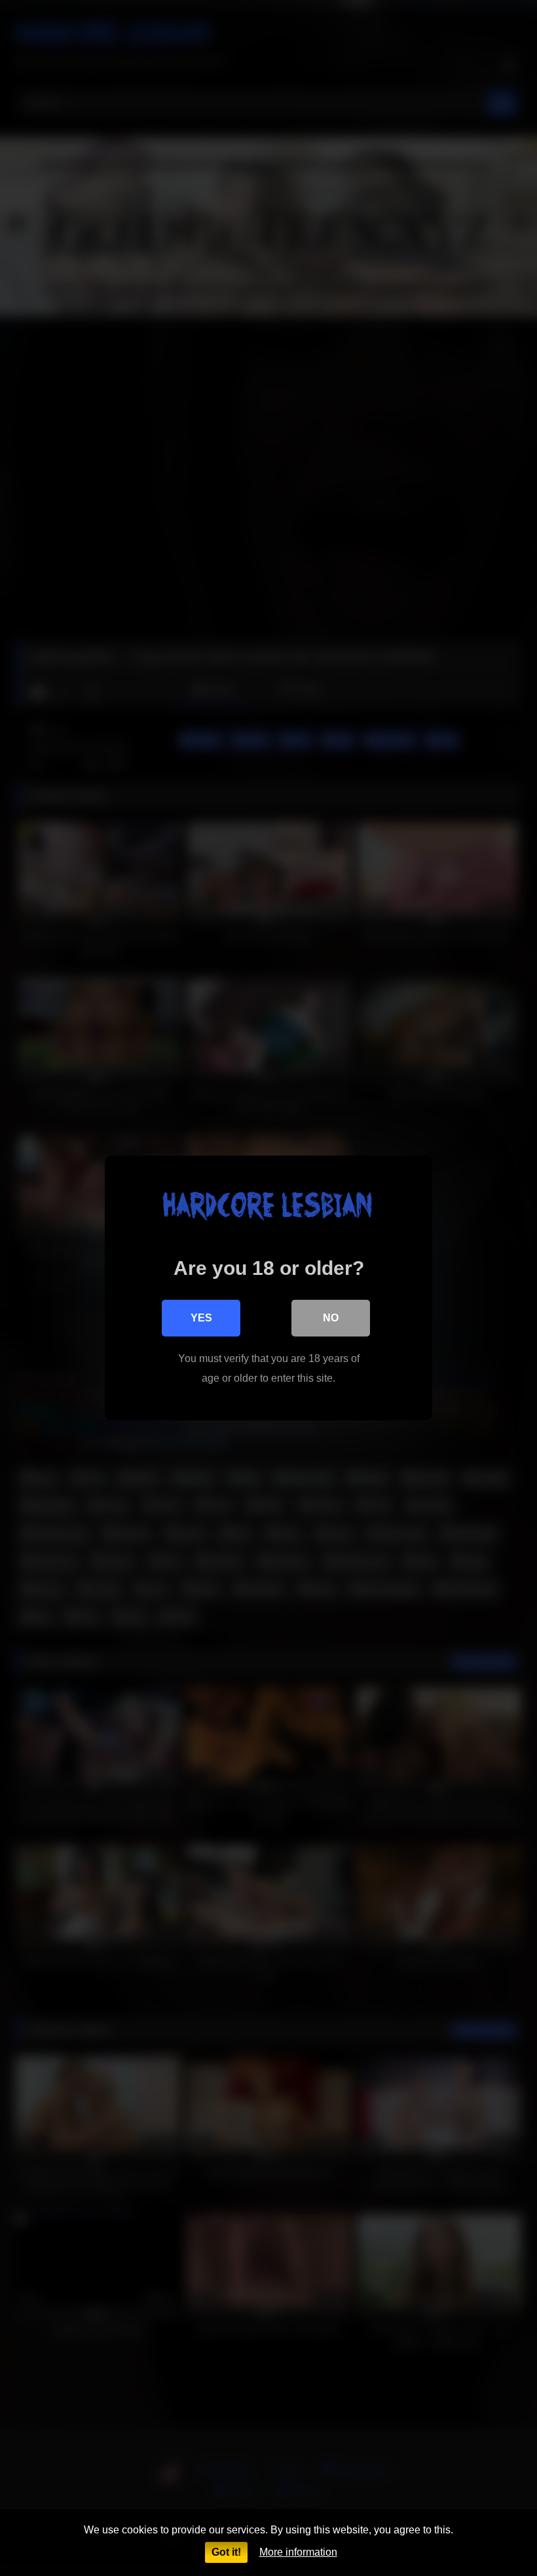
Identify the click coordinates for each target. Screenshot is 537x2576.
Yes (201, 1318)
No (331, 1318)
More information (298, 2552)
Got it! (226, 2552)
